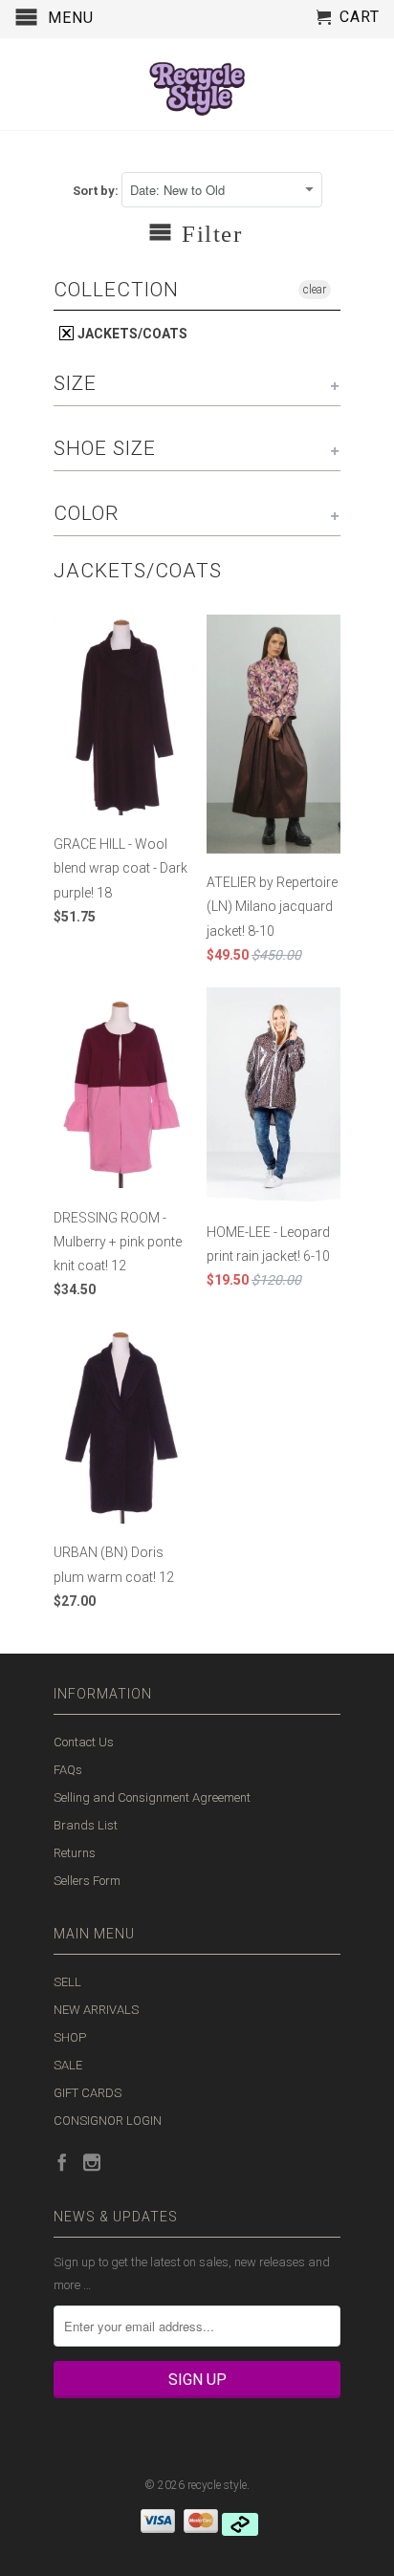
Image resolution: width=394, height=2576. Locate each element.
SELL (67, 1982)
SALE (68, 2065)
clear (315, 290)
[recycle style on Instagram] (92, 2162)
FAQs (68, 1770)
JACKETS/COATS (131, 334)
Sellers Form (87, 1881)
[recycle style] (197, 84)
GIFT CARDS (88, 2093)
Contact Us (84, 1742)
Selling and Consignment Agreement (152, 1797)
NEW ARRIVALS (96, 2010)
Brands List (86, 1825)
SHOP (70, 2037)
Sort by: (97, 191)
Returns (75, 1853)
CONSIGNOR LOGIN (108, 2121)
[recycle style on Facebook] (62, 2162)
